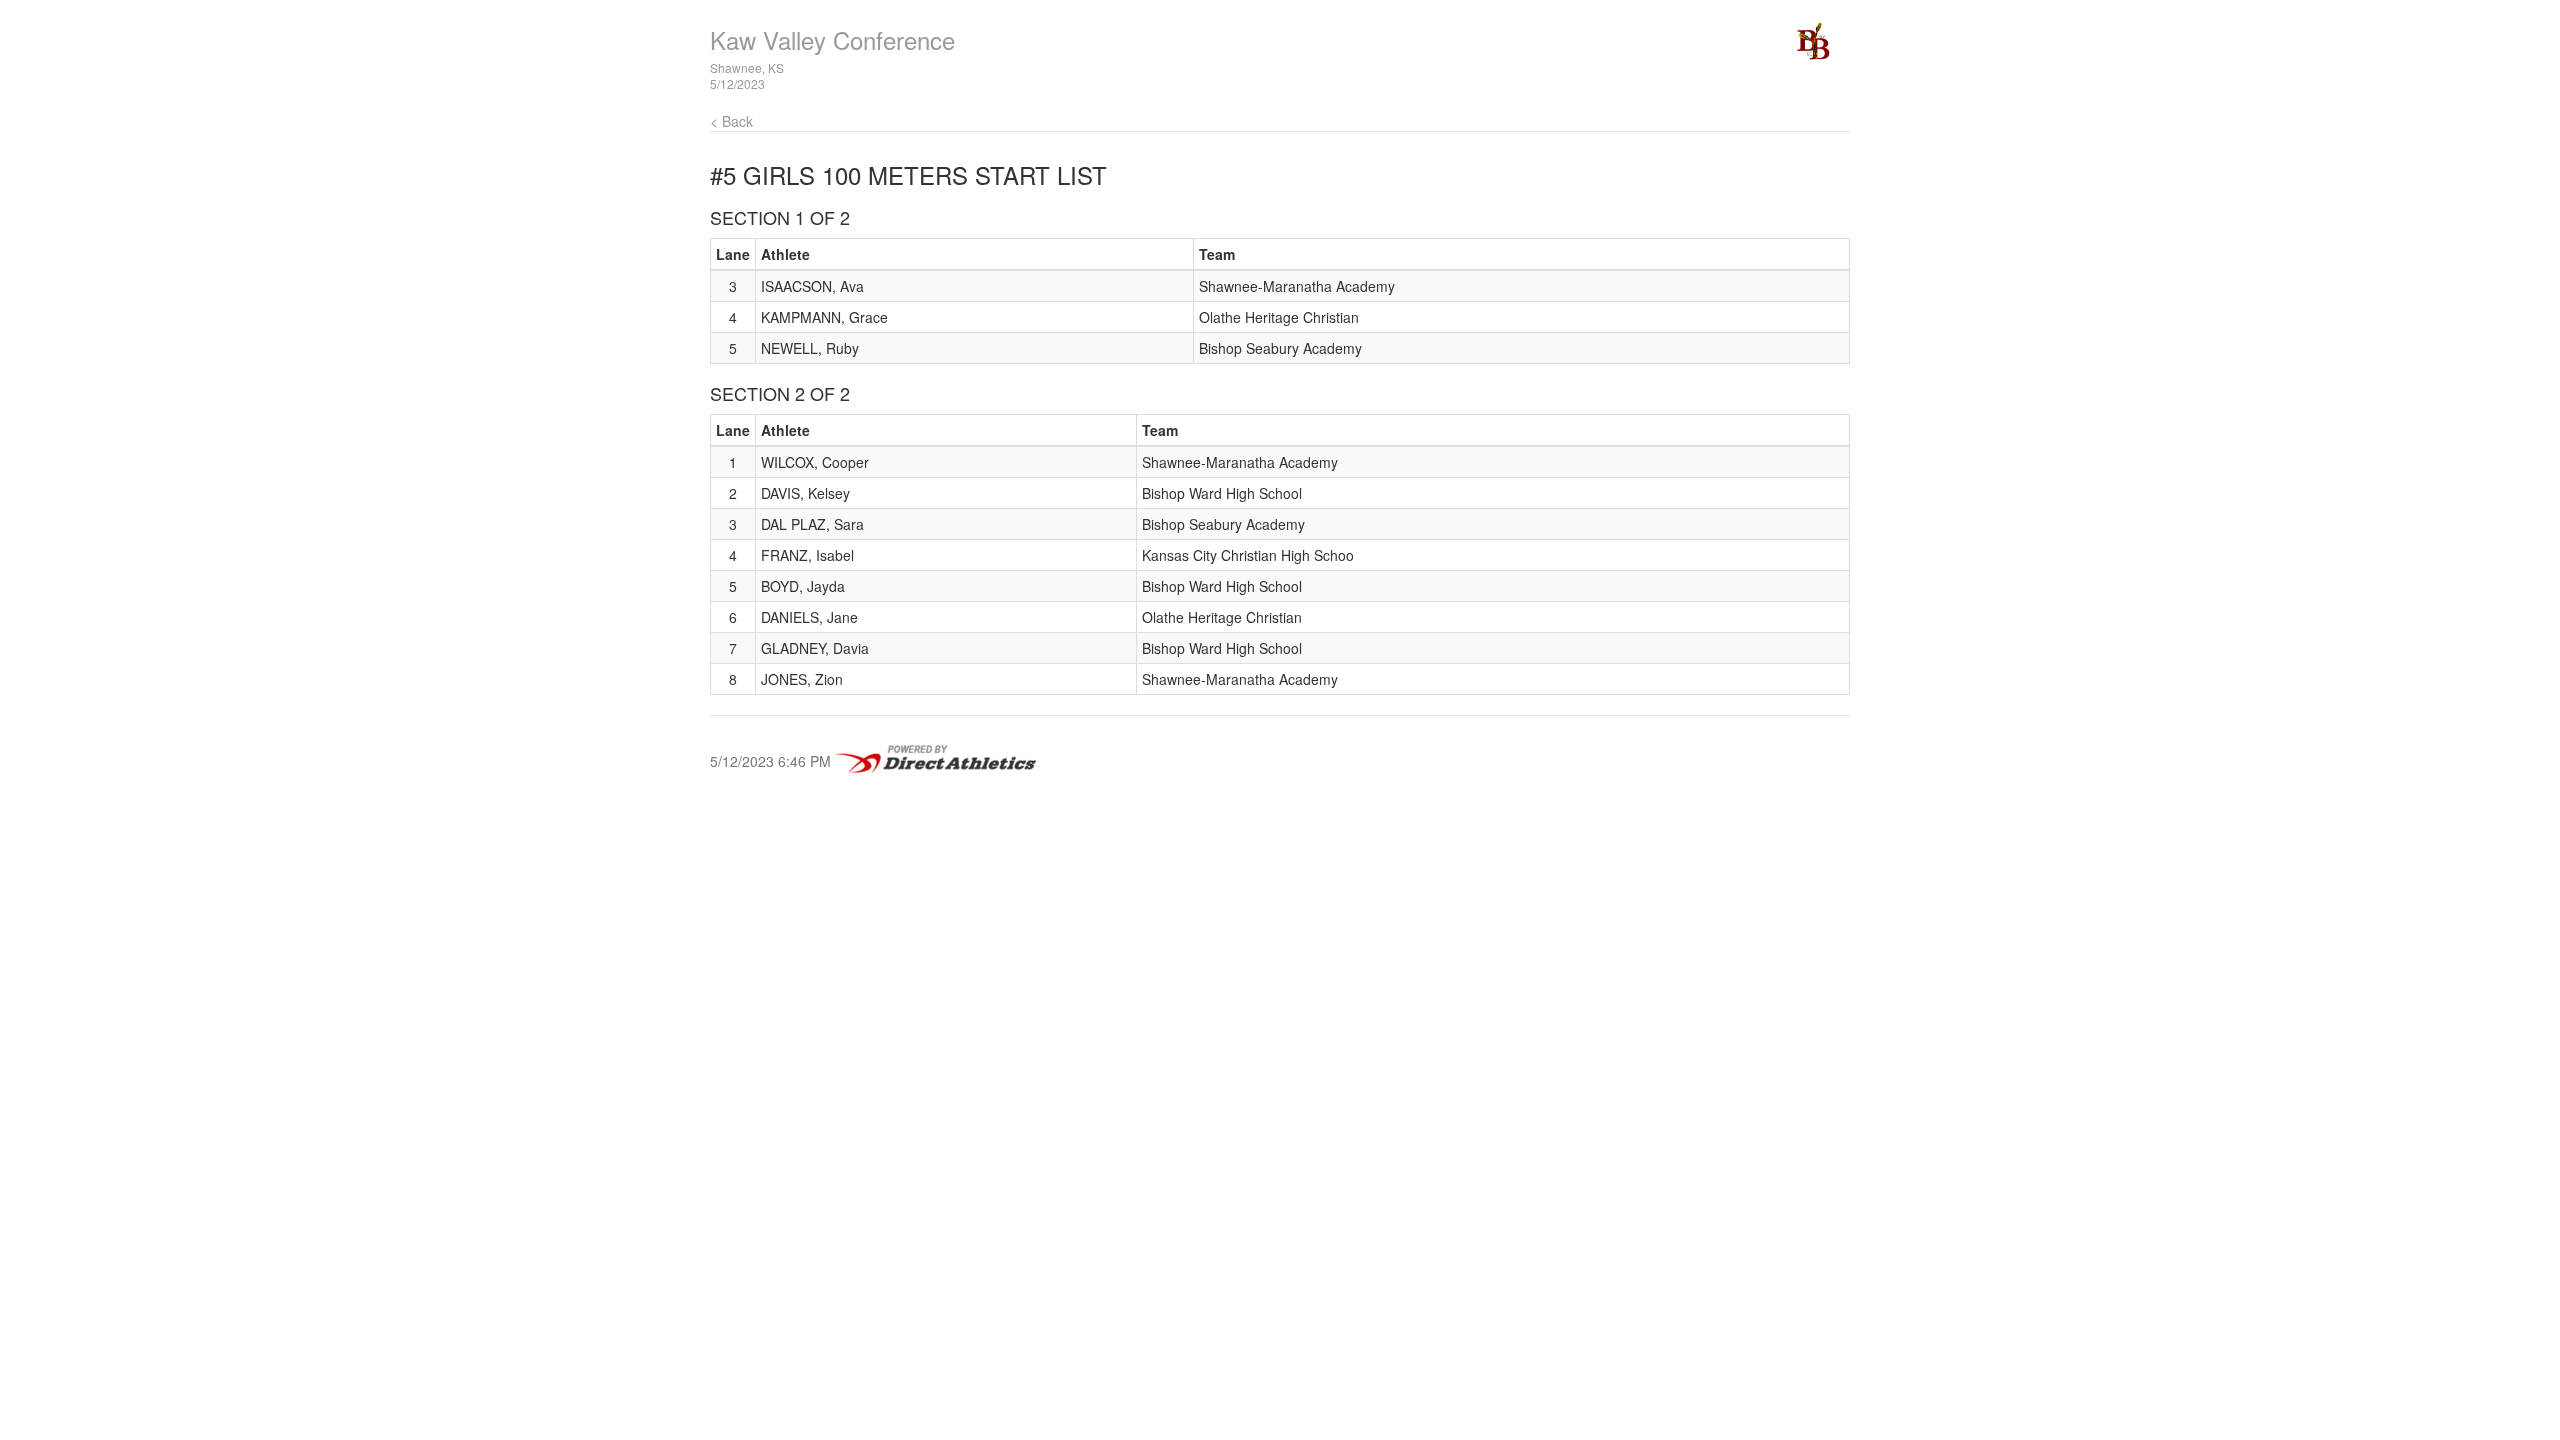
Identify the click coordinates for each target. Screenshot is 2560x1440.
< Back (731, 121)
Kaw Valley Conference (832, 39)
